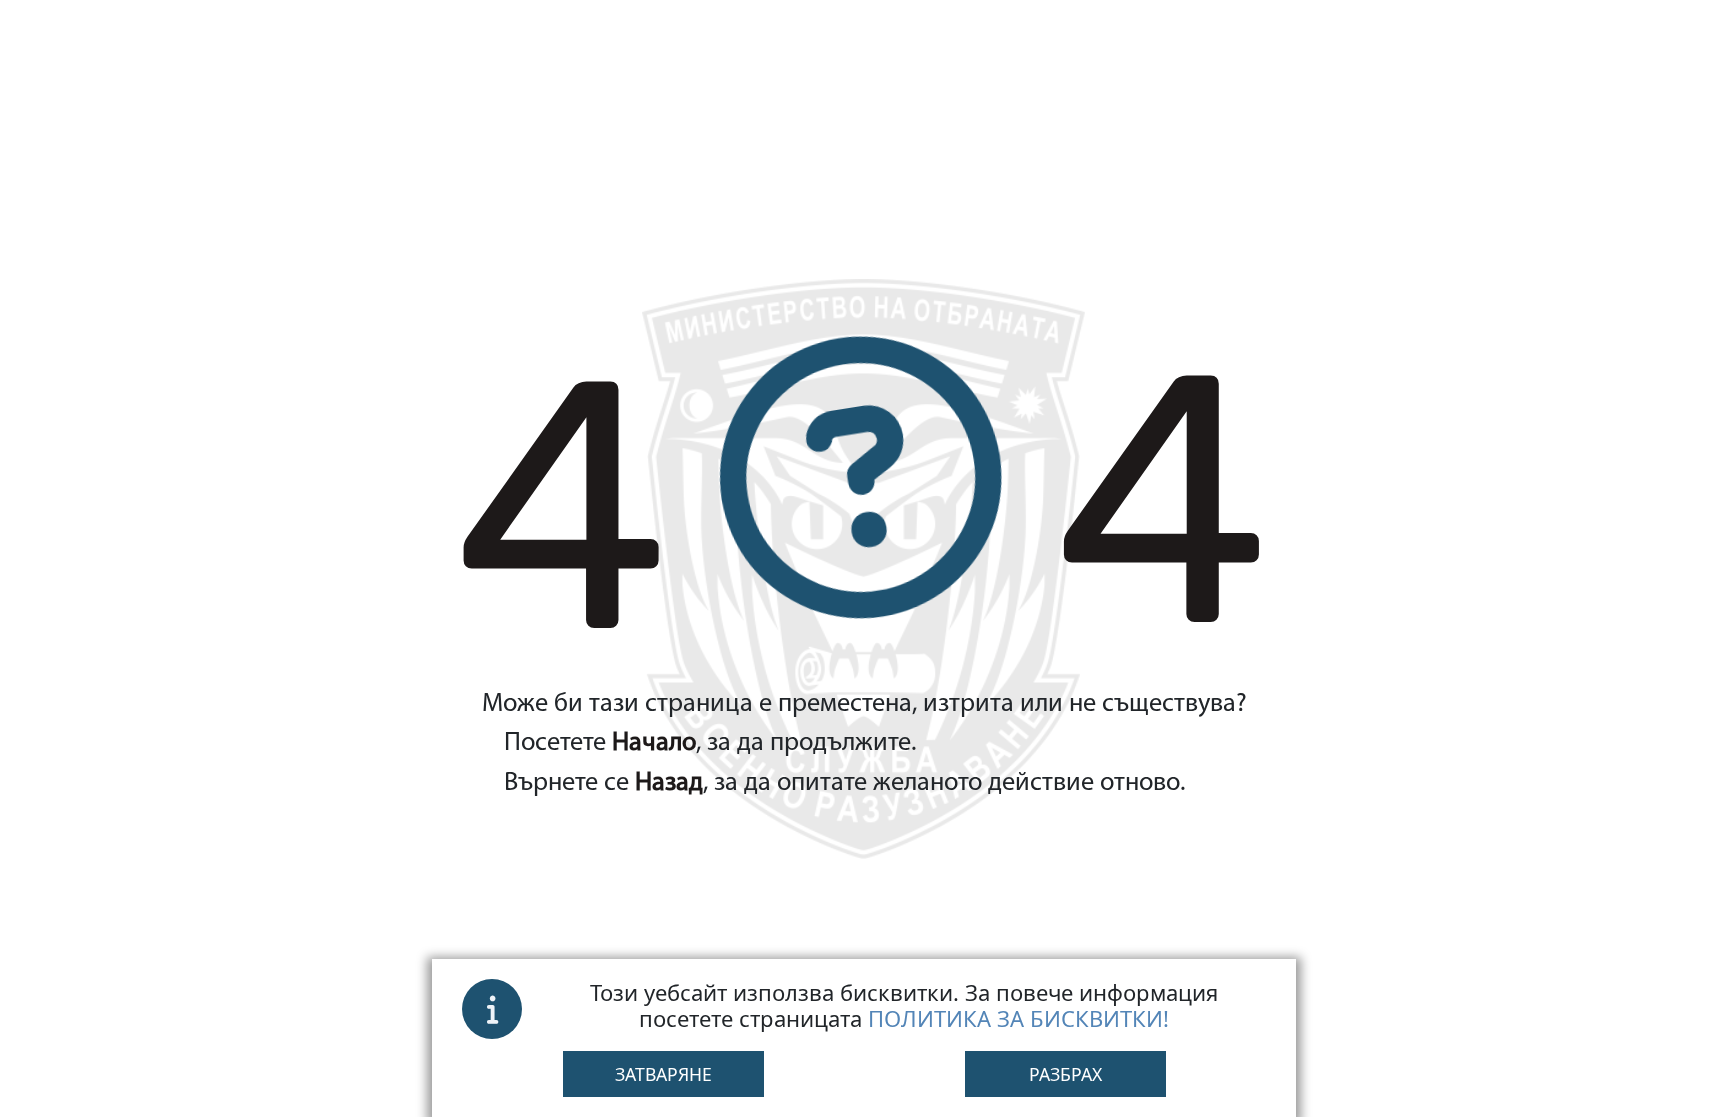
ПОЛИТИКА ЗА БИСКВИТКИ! (1018, 1018)
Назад (669, 783)
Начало (654, 743)
